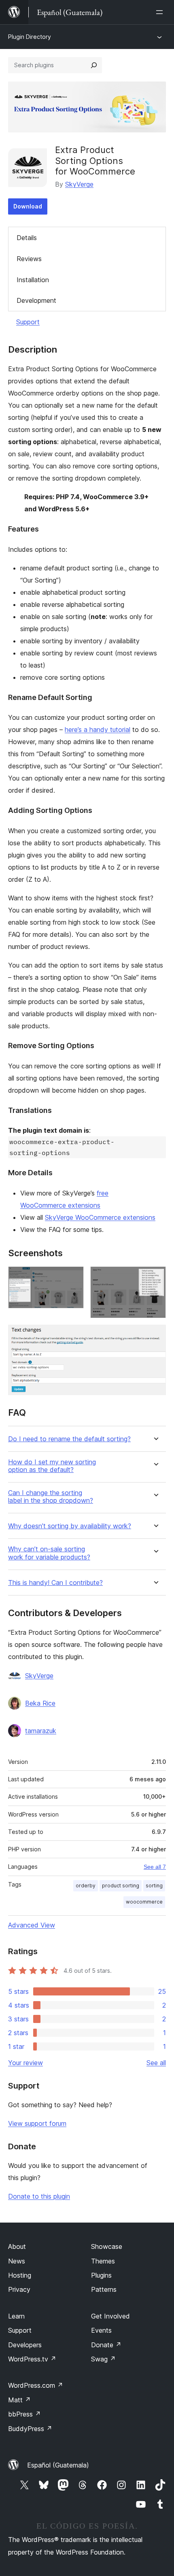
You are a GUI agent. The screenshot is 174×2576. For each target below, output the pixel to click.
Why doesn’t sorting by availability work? (70, 1526)
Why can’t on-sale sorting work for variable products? (49, 1553)
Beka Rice (40, 1703)
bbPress (24, 2414)
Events (101, 2330)
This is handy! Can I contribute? (55, 1583)
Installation (33, 280)
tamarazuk (41, 1731)
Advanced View (32, 1925)
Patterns (104, 2289)
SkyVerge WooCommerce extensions (100, 1217)
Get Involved (110, 2316)
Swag (103, 2359)
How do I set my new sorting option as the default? (52, 1466)
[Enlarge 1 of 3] (73, 1277)
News (17, 2261)
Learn (16, 2316)
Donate (106, 2345)
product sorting (121, 1886)
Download (28, 206)
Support (28, 322)
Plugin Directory (30, 37)
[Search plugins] (94, 65)
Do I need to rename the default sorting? (69, 1439)
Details (27, 238)
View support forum (37, 2123)
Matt (19, 2400)
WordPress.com (36, 2385)
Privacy (19, 2289)
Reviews (29, 259)
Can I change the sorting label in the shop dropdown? (51, 1497)
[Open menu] (161, 12)
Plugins (101, 2275)
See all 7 (155, 1867)
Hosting (20, 2275)
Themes (103, 2261)
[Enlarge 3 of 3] (155, 1336)
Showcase (107, 2246)
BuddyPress (30, 2429)
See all (156, 2063)
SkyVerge (79, 184)
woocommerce (144, 1902)
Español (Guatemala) (58, 2465)
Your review (25, 2063)
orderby (86, 1886)
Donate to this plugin (39, 2196)
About (17, 2246)
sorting (154, 1886)
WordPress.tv (32, 2359)
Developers (25, 2345)
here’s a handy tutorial (98, 730)
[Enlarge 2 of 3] (155, 1277)
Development (36, 300)
